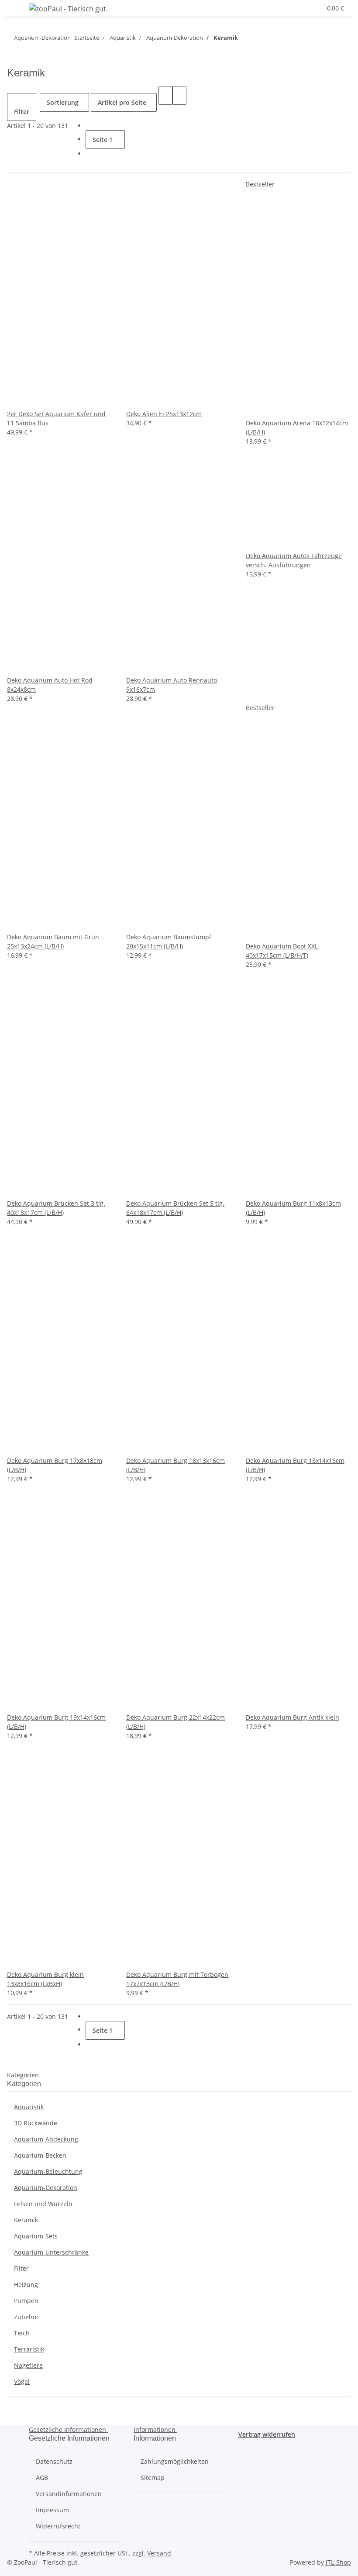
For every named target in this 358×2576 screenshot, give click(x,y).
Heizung (26, 2285)
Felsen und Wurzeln (43, 2204)
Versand (159, 2553)
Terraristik (29, 2349)
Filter (21, 2268)
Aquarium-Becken (40, 2155)
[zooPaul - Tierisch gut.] (68, 9)
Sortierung (63, 102)
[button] (283, 8)
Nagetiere (28, 2365)
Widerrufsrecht (58, 2526)
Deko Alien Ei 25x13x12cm (164, 414)
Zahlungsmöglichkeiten (175, 2461)
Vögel (22, 2381)
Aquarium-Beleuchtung (48, 2171)
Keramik (26, 2220)
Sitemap (153, 2478)
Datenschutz (54, 2461)
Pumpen (26, 2301)
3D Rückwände (36, 2123)
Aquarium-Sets (36, 2236)
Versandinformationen (69, 2494)
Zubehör (26, 2317)
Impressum (52, 2510)
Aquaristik (29, 2107)
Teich (22, 2333)
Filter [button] (22, 112)
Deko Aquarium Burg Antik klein (293, 1717)
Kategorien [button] (24, 2075)
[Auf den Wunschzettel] (14, 400)
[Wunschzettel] (311, 8)
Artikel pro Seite (122, 102)
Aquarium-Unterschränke (51, 2252)
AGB (42, 2478)
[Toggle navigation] (18, 10)
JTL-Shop (338, 2562)
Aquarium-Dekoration (46, 2188)
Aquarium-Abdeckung (46, 2139)
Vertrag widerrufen (267, 2434)
